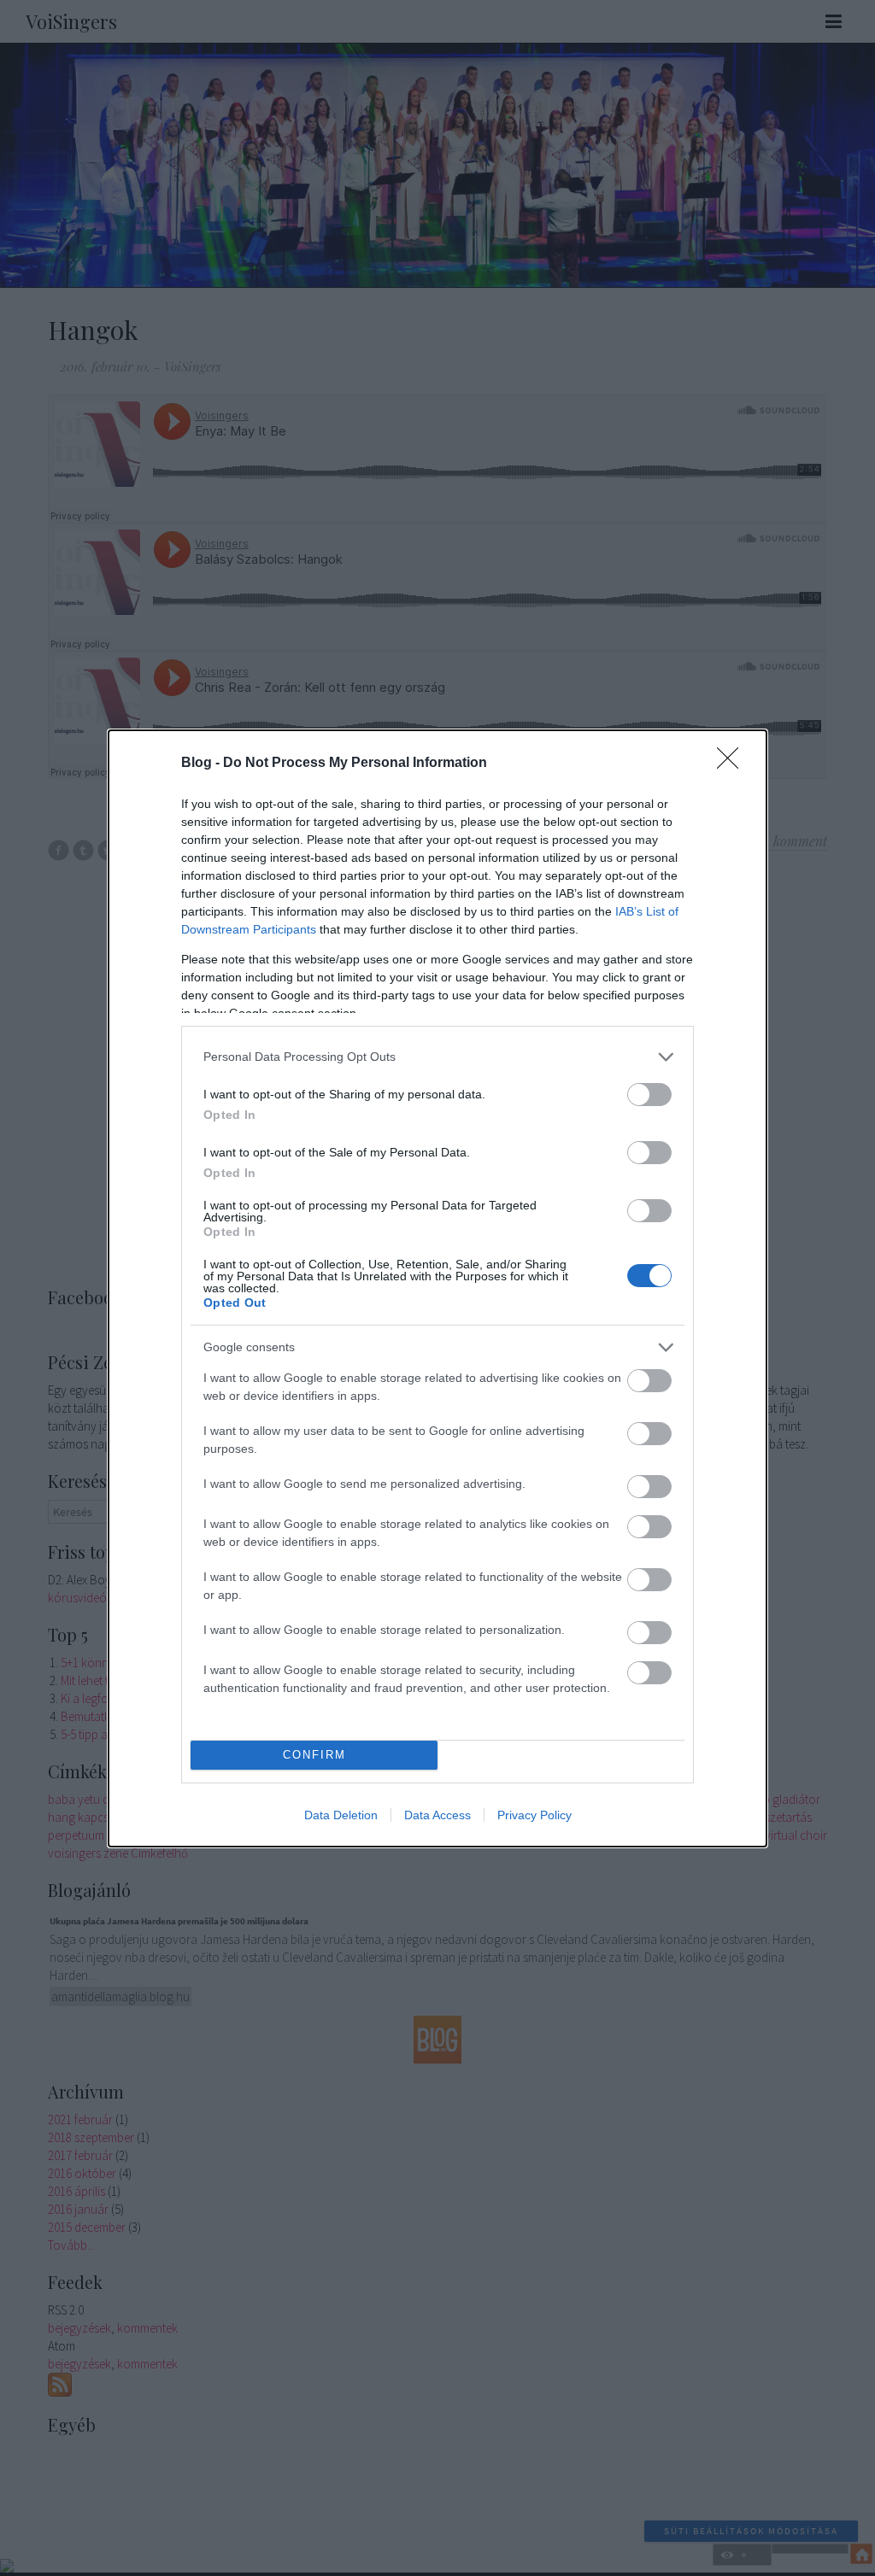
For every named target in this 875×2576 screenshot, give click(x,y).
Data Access (437, 1815)
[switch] (649, 1095)
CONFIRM (314, 1755)
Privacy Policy (534, 1815)
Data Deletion (341, 1815)
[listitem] (437, 1057)
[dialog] (437, 1288)
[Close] (733, 764)
